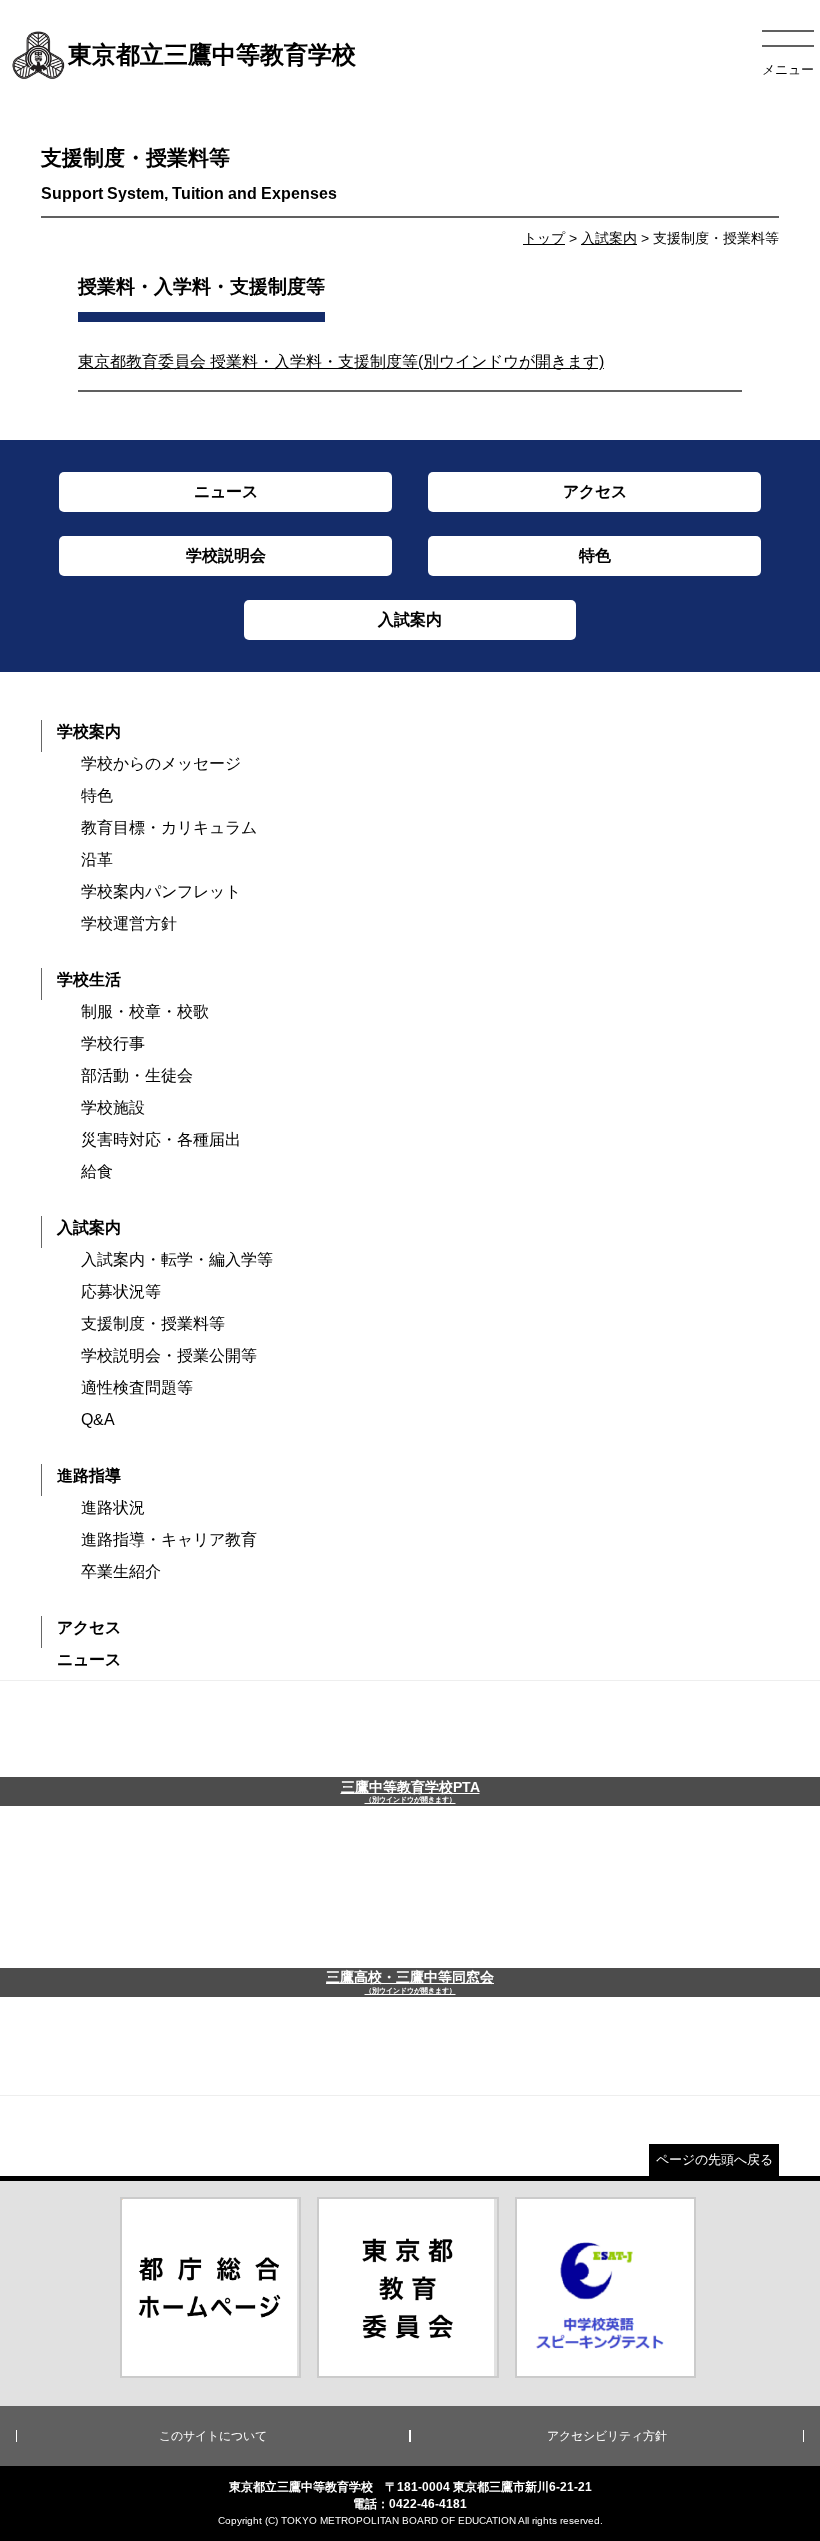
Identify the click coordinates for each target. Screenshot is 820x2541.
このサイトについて (213, 2436)
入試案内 (609, 238)
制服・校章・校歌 (145, 1011)
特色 (97, 795)
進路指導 (89, 1475)
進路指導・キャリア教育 (169, 1539)
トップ (544, 238)
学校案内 (89, 731)
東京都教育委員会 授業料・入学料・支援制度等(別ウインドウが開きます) (341, 361)
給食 (97, 1171)
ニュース (89, 1659)
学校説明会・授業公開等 (169, 1355)
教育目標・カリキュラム (169, 827)
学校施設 (113, 1107)
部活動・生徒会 (137, 1075)
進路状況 (113, 1507)
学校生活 (89, 979)
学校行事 (113, 1043)
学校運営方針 (129, 923)
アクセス (89, 1627)
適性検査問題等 (137, 1387)
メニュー (788, 69)
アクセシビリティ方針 (607, 2436)
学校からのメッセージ (161, 763)
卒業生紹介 (121, 1571)
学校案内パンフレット (161, 891)
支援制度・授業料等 (153, 1323)
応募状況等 (121, 1291)
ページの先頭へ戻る (714, 2159)
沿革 (97, 859)
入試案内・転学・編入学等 (177, 1259)
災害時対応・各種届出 (161, 1139)
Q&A (98, 1419)
